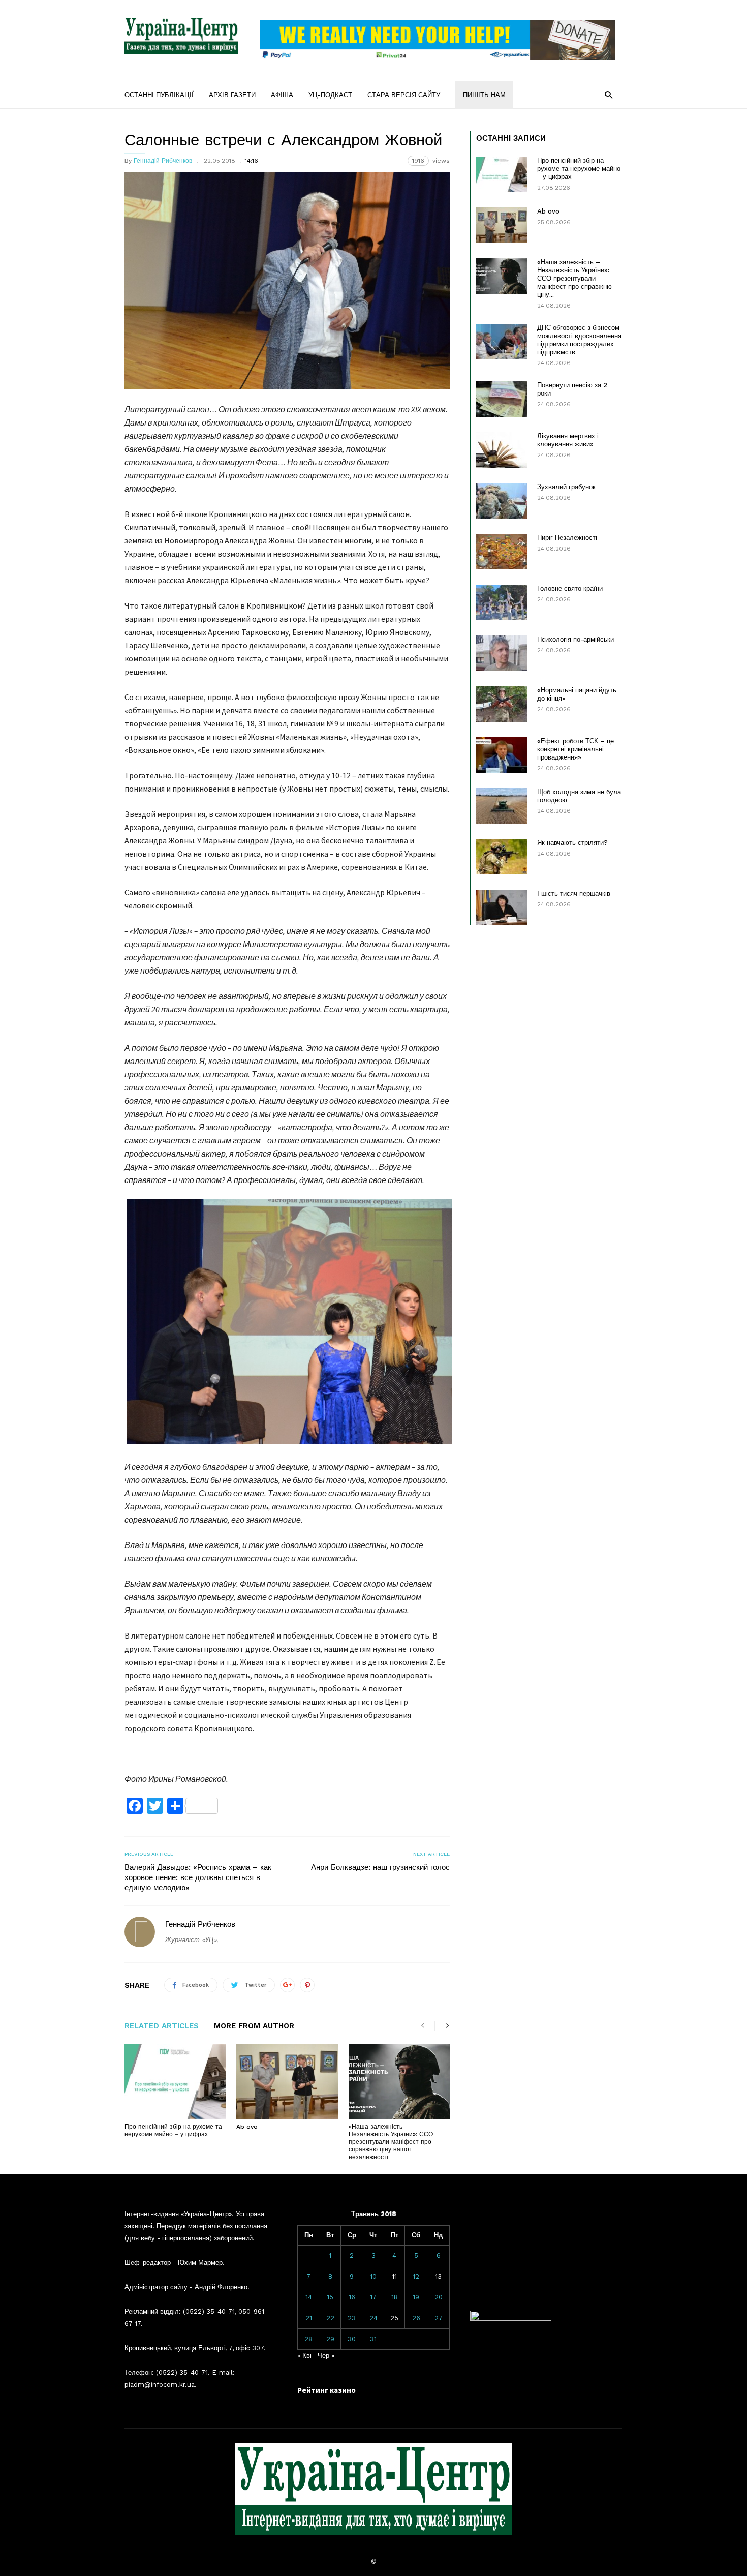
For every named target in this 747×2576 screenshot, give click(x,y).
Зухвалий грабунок (566, 487)
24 (373, 2318)
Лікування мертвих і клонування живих (568, 440)
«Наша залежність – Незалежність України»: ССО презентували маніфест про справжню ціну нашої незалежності (391, 2142)
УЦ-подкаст (330, 95)
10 (373, 2276)
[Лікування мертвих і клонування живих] (502, 450)
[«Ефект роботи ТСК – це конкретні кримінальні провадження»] (502, 755)
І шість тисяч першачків (574, 893)
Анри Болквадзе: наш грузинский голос (380, 1867)
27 (439, 2318)
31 (373, 2339)
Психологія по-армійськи (575, 639)
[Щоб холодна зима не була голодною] (502, 806)
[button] (609, 94)
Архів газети (232, 95)
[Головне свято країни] (502, 602)
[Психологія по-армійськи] (502, 653)
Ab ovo (247, 2127)
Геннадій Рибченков (163, 161)
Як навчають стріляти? (572, 843)
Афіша (282, 95)
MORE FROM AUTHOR (254, 2026)
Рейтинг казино (326, 2390)
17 (373, 2297)
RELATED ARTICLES (162, 2026)
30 (352, 2339)
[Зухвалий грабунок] (502, 501)
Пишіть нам (484, 95)
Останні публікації (159, 95)
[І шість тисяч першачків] (502, 907)
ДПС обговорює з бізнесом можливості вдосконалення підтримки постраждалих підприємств (579, 340)
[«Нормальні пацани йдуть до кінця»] (502, 704)
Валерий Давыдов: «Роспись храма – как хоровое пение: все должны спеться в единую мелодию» (198, 1877)
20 (439, 2297)
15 (330, 2297)
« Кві (304, 2356)
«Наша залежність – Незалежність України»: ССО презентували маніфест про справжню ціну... (574, 278)
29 (330, 2339)
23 (352, 2318)
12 (416, 2276)
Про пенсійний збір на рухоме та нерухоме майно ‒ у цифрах (173, 2130)
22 (330, 2318)
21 (309, 2318)
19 (416, 2297)
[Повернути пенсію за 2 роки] (502, 399)
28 (308, 2339)
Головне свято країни (570, 588)
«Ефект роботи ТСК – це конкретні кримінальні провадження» (575, 749)
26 (416, 2318)
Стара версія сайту (404, 95)
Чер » (326, 2356)
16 (352, 2297)
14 (309, 2297)
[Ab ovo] (287, 2081)
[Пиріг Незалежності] (502, 552)
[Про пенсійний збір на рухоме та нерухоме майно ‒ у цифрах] (175, 2081)
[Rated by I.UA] (511, 2319)
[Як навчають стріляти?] (502, 857)
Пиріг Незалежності (567, 538)
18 (395, 2297)
